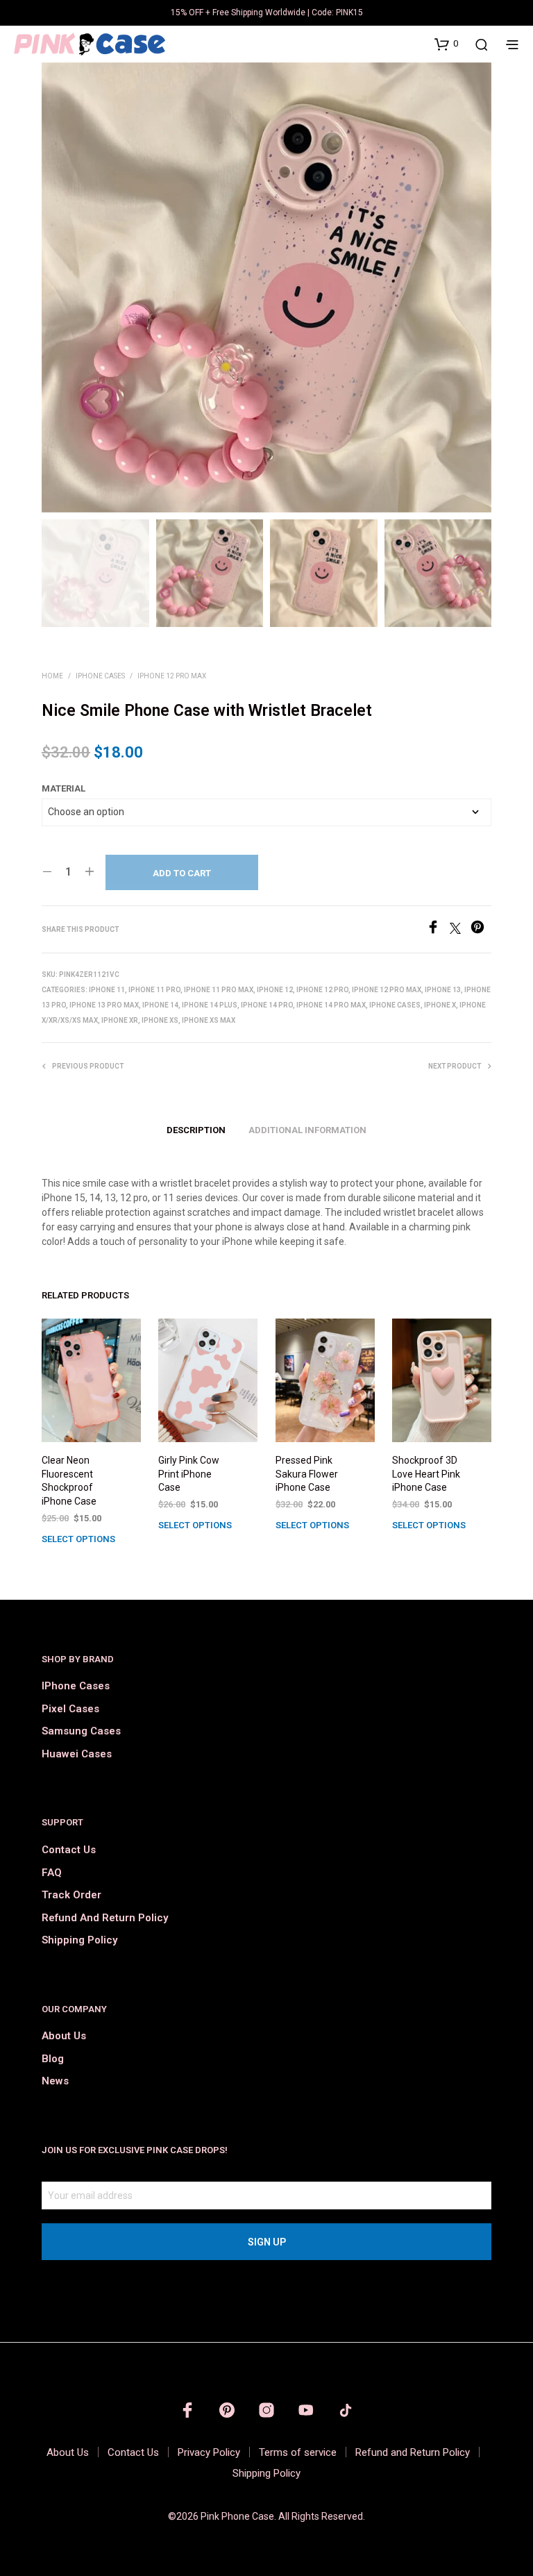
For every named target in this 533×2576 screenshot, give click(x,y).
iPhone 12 (275, 990)
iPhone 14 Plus (210, 1005)
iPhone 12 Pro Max (172, 676)
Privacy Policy (209, 2452)
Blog (53, 2059)
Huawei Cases (77, 1754)
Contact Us (69, 1850)
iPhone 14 (160, 1005)
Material (64, 788)
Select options (78, 1539)
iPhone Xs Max (209, 1020)
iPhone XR (120, 1020)
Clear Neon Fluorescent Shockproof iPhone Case (69, 1481)
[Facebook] (438, 930)
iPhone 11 (107, 990)
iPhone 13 (443, 990)
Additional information (307, 1130)
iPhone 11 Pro (154, 990)
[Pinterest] (481, 930)
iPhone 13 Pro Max (104, 1005)
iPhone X (440, 1005)
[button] (446, 44)
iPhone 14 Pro (267, 1005)
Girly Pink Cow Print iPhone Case (189, 1474)
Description (196, 1130)
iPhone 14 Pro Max (331, 1005)
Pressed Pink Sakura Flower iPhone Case (307, 1474)
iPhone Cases (100, 676)
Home (52, 676)
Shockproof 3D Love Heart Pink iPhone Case (426, 1474)
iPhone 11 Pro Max (219, 990)
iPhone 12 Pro (322, 990)
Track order (71, 1895)
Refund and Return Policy (105, 1918)
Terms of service (298, 2452)
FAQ (52, 1873)
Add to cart (182, 873)
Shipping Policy (79, 1940)
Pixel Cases (70, 1709)
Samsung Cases (81, 1731)
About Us (64, 2036)
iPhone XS (160, 1020)
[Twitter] (460, 930)
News (55, 2081)
